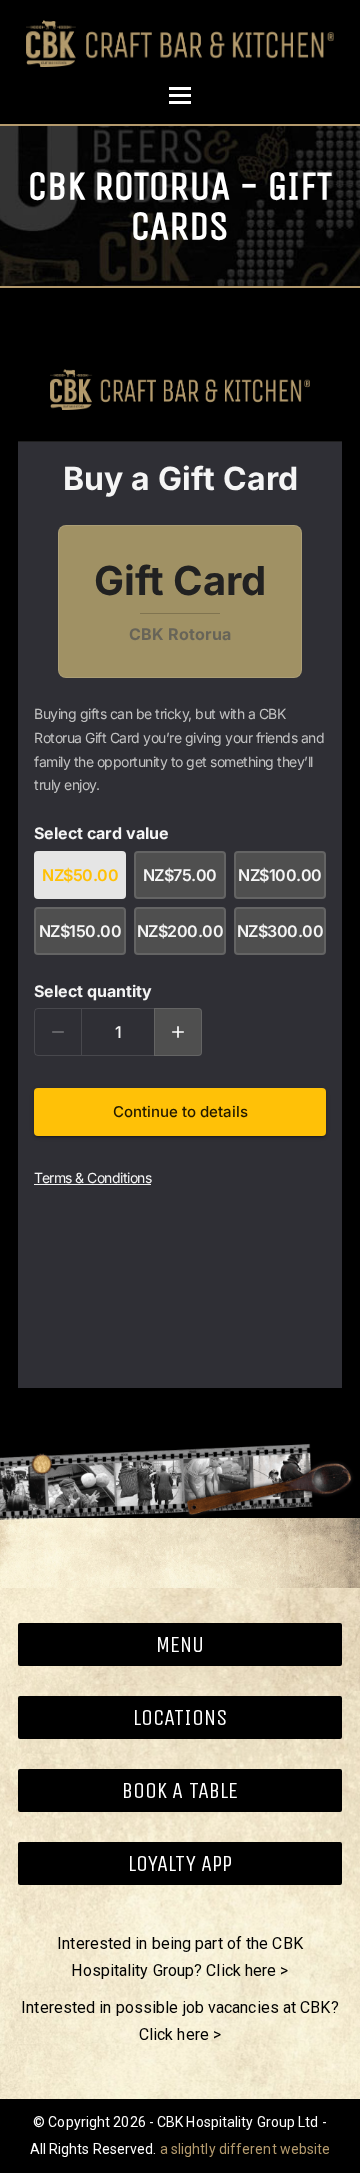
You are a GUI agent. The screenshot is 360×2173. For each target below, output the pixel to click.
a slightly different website (245, 2149)
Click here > (247, 1970)
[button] (180, 95)
